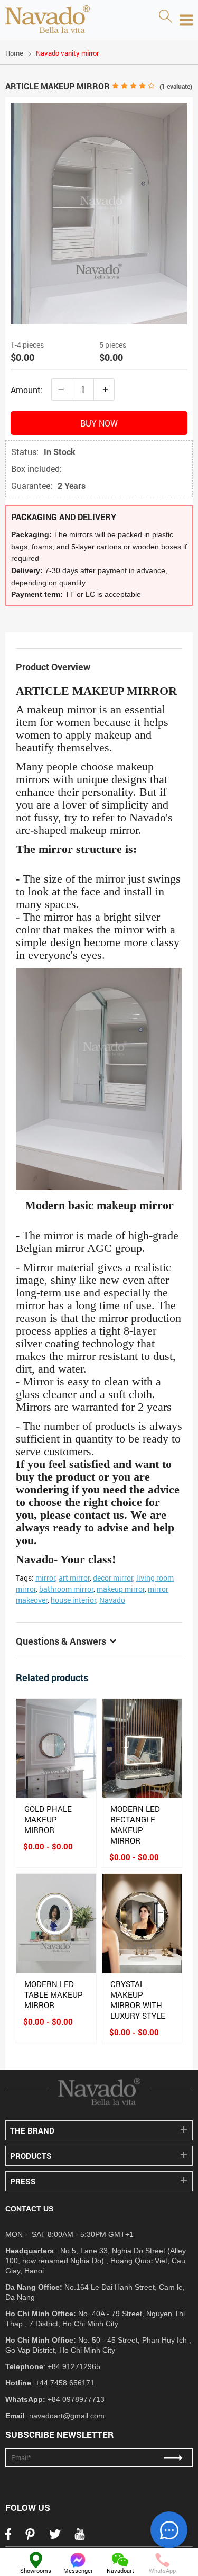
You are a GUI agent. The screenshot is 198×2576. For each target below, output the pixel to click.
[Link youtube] (80, 2537)
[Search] (165, 17)
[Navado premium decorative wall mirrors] (48, 20)
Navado (112, 1600)
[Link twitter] (55, 2537)
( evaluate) (176, 86)
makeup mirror (121, 1589)
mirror (45, 1578)
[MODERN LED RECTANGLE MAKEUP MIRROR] (142, 1748)
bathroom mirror (66, 1589)
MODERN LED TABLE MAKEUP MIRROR (54, 1994)
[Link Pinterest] (30, 2537)
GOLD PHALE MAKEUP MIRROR (48, 1819)
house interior (73, 1600)
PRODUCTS (31, 2156)
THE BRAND (32, 2130)
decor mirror (113, 1578)
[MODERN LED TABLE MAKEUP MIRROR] (56, 1924)
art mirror (74, 1578)
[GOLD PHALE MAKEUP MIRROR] (56, 1748)
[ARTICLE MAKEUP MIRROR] (99, 321)
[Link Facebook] (8, 2537)
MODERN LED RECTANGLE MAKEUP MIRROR (135, 1825)
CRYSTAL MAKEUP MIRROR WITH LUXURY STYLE (138, 2000)
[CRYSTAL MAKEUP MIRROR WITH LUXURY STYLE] (142, 1924)
